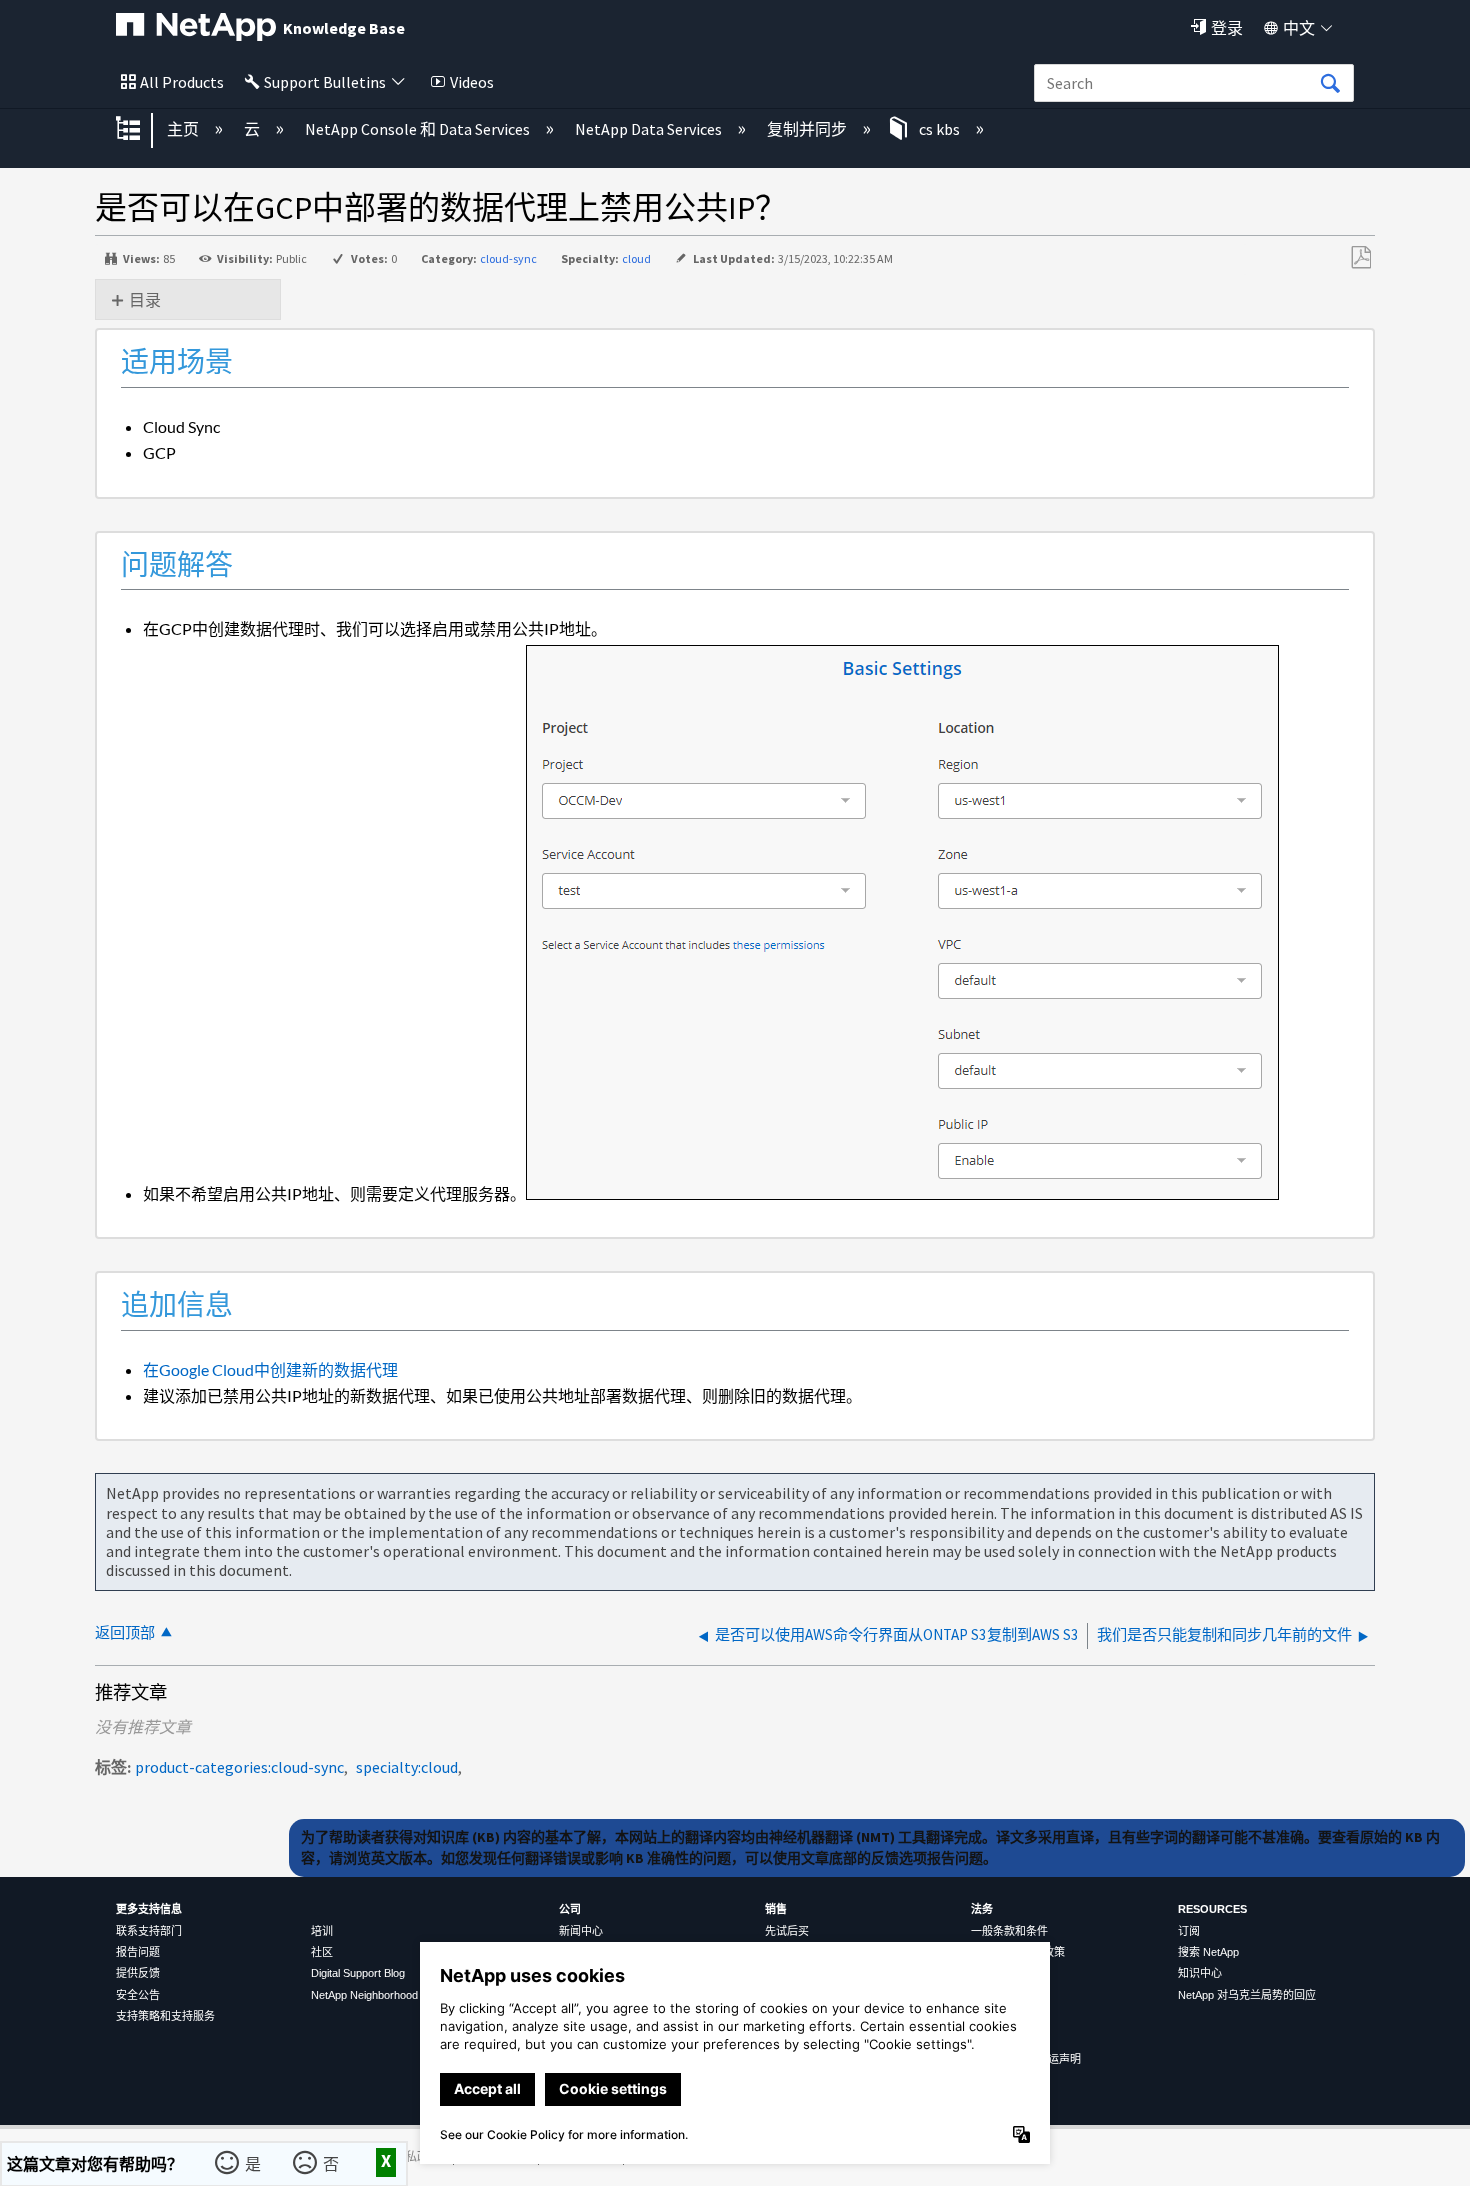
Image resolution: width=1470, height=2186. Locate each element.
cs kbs (939, 129)
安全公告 (138, 1995)
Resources (1212, 1909)
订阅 (1189, 1931)
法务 (982, 1909)
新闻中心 (581, 1931)
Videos (472, 82)
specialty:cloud (407, 1767)
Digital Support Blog (358, 1973)
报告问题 (138, 1952)
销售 (776, 1909)
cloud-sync (508, 258)
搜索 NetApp (1208, 1952)
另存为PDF (1360, 258)
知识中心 (1200, 1973)
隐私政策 (417, 2156)
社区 (322, 1952)
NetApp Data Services (650, 129)
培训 (322, 1931)
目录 (145, 300)
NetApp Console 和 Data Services (419, 129)
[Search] (1330, 84)
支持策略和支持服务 (165, 2016)
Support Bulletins (325, 82)
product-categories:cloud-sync (239, 1767)
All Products (182, 82)
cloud (636, 258)
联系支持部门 (149, 1931)
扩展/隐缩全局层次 (141, 130)
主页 (184, 129)
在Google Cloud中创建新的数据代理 (270, 1369)
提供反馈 (138, 1973)
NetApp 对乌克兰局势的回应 (1247, 1995)
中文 (1299, 28)
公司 (570, 1909)
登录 (1227, 28)
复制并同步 (808, 129)
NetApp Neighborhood (364, 1995)
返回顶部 (125, 1632)
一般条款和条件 (1009, 1931)
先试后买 (787, 1931)
